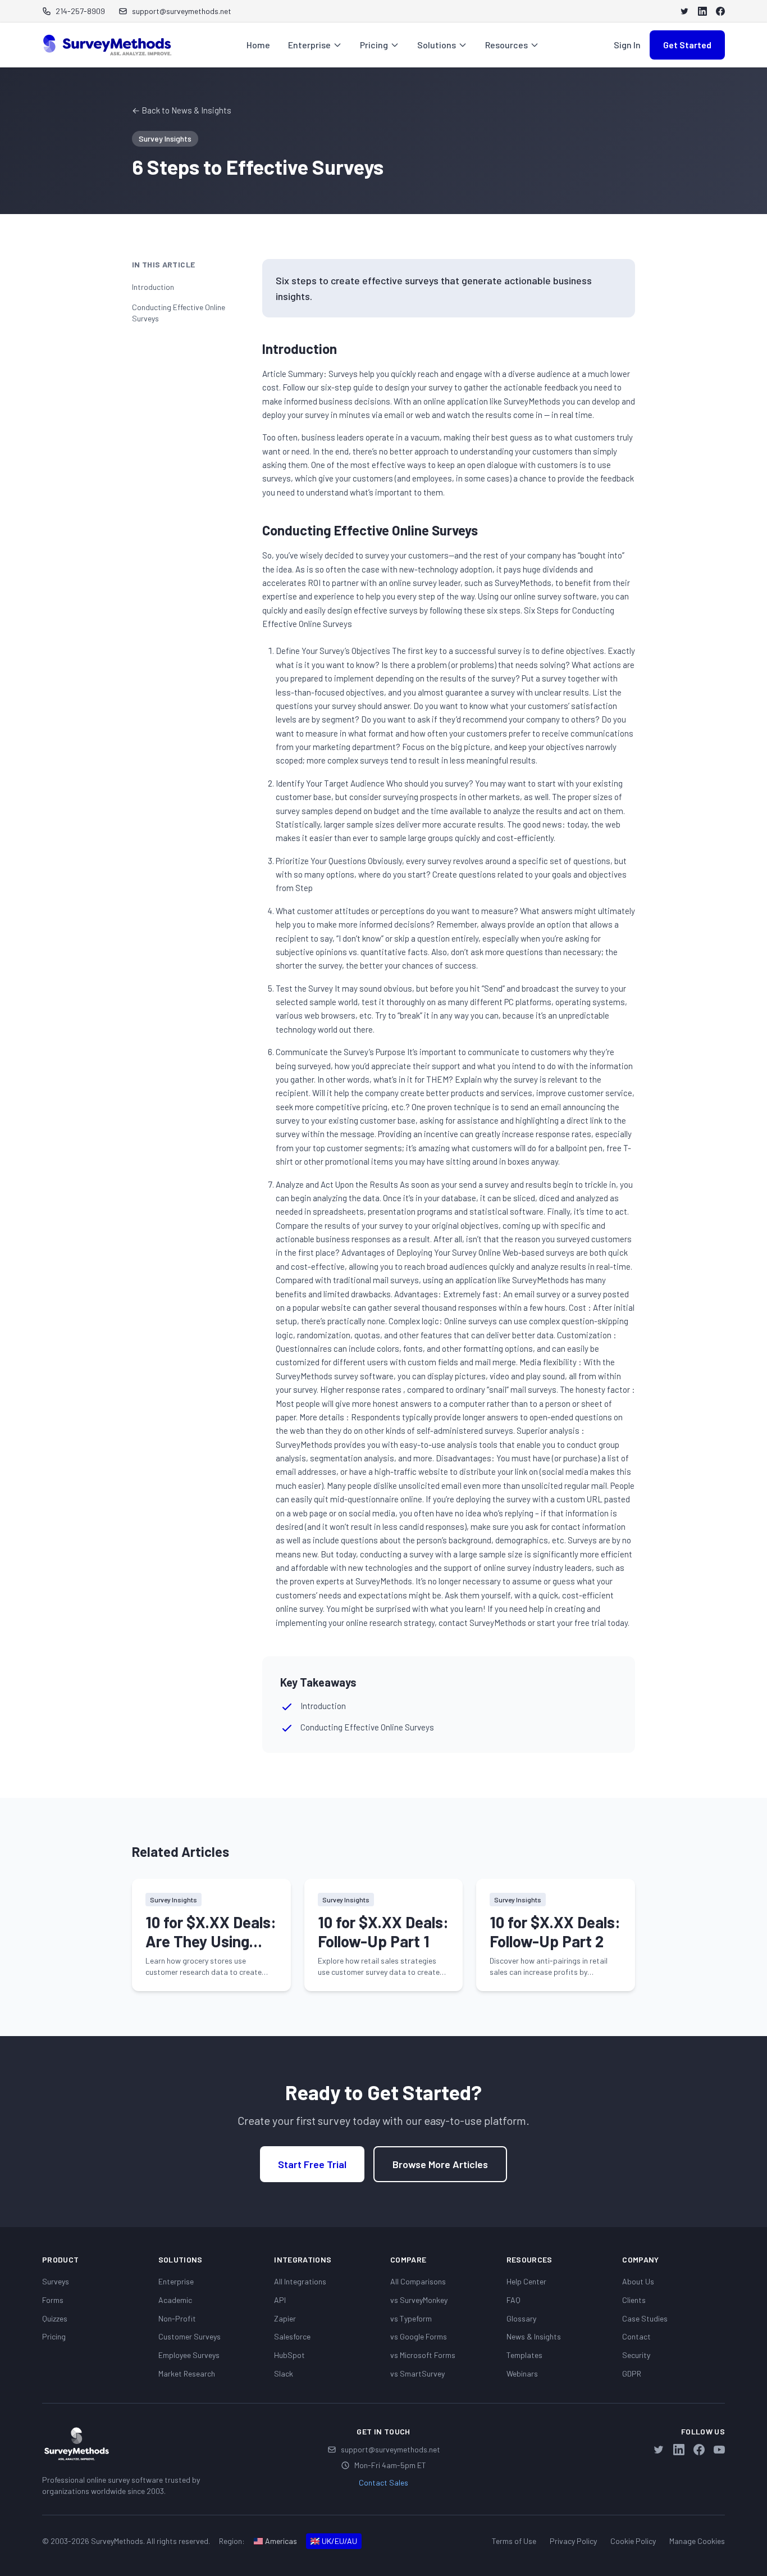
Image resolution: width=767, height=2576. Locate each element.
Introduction (153, 287)
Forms (53, 2300)
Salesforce (292, 2336)
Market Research (187, 2373)
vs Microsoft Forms (423, 2355)
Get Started (687, 45)
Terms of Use (514, 2541)
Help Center (526, 2281)
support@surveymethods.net (391, 2449)
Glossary (521, 2318)
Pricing (374, 45)
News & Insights (534, 2336)
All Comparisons (418, 2281)
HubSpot (289, 2355)
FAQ (513, 2300)
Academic (175, 2300)
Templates (524, 2355)
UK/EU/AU (339, 2541)
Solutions (437, 45)
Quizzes (55, 2318)
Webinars (522, 2373)
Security (636, 2355)
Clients (634, 2300)
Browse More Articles (440, 2164)
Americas (281, 2541)
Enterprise (309, 45)
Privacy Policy (573, 2541)
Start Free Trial (312, 2164)
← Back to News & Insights (182, 110)
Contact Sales (383, 2482)
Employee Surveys (189, 2355)
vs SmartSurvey (417, 2373)
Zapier (285, 2318)
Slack (284, 2373)
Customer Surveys (190, 2336)
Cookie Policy (633, 2541)
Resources (506, 45)
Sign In (627, 45)
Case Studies (645, 2318)
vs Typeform (411, 2318)
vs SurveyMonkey (419, 2300)
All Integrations (300, 2281)
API (280, 2300)
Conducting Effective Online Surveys (179, 313)
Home (258, 45)
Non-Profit (177, 2318)
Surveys (56, 2281)
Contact (636, 2336)
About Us (638, 2281)
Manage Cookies (697, 2541)
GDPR (632, 2373)
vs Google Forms (419, 2336)
